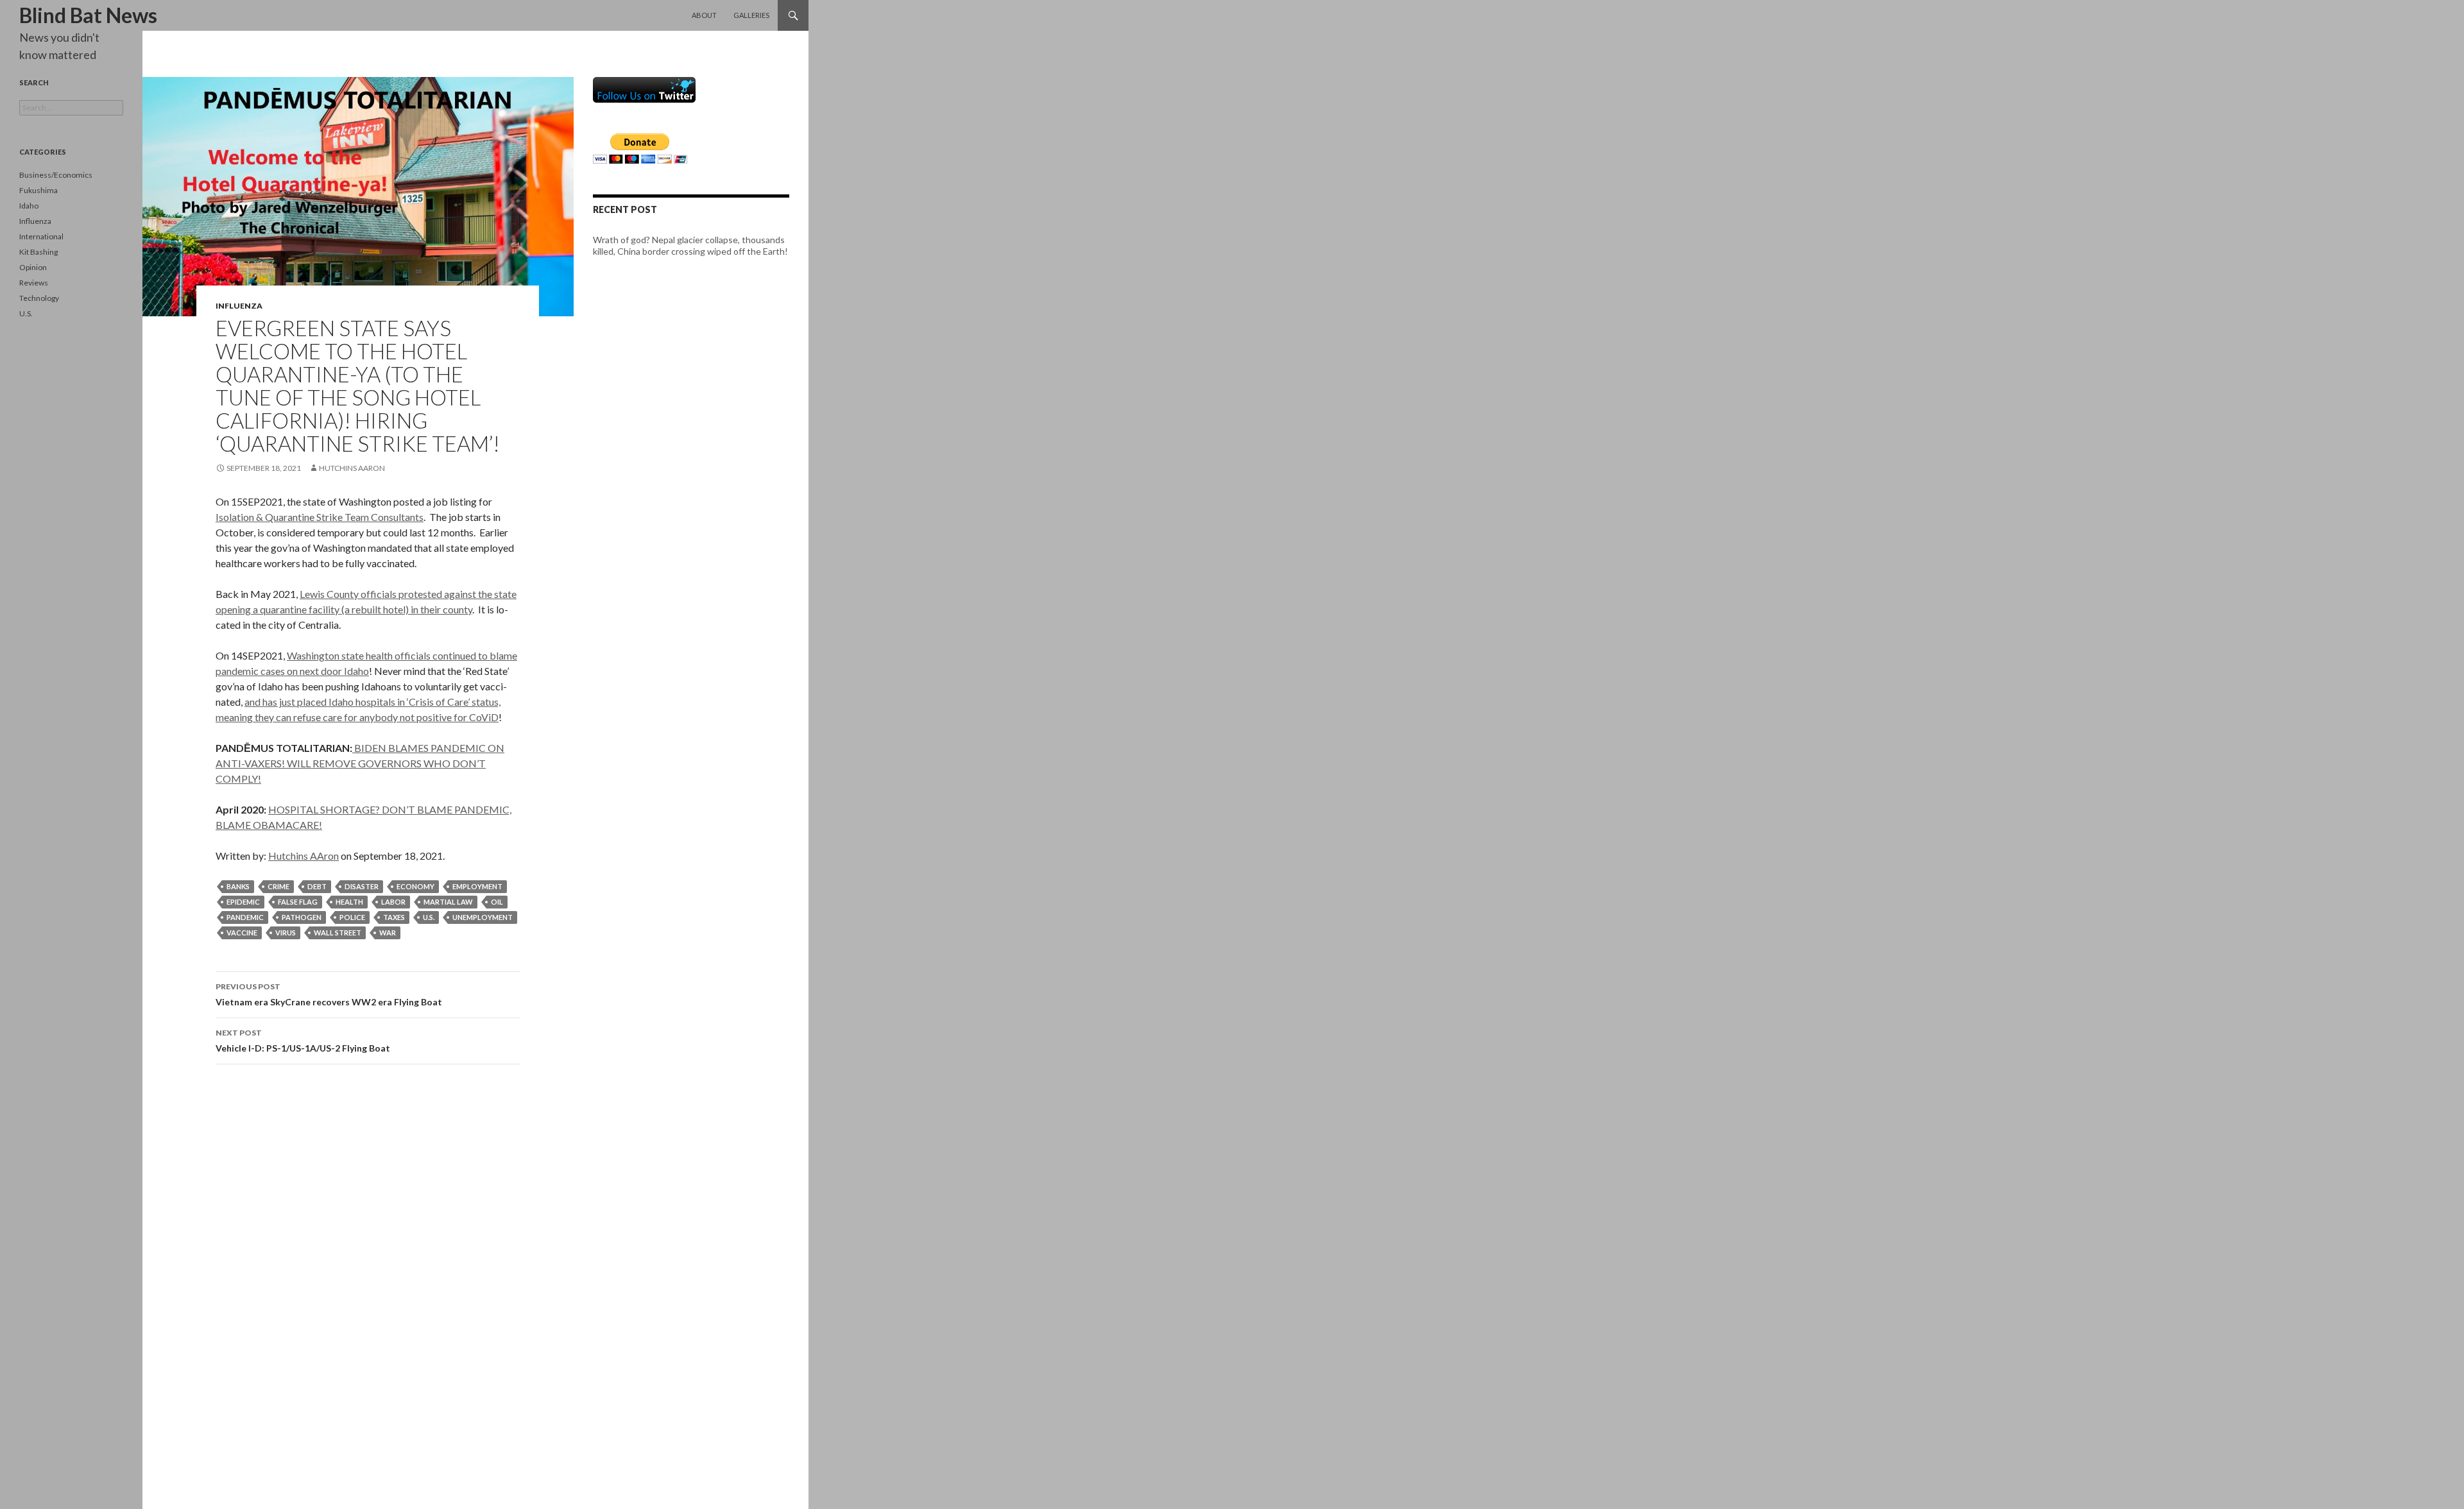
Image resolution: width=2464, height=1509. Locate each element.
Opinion (33, 267)
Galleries (751, 15)
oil (497, 902)
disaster (362, 886)
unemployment (483, 917)
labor (393, 902)
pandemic (245, 917)
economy (415, 886)
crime (278, 886)
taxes (394, 917)
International (41, 236)
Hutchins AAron (352, 468)
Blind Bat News (88, 15)
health (349, 902)
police (352, 917)
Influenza (239, 306)
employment (477, 886)
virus (286, 933)
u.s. (429, 917)
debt (317, 886)
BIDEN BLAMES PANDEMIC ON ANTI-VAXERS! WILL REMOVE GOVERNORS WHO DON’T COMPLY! (360, 763)
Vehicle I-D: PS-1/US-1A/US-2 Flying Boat (303, 1041)
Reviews (34, 283)
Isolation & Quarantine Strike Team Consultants (320, 517)
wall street (338, 933)
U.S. (26, 313)
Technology (39, 298)
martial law (448, 902)
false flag (298, 902)
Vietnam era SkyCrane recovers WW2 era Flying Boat (329, 994)
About (704, 15)
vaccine (242, 933)
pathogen (302, 917)
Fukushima (38, 190)
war (388, 933)
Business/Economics (56, 175)
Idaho (29, 206)
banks (238, 886)
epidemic (243, 902)
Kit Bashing (38, 252)
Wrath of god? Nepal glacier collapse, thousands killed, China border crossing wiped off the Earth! (690, 245)
